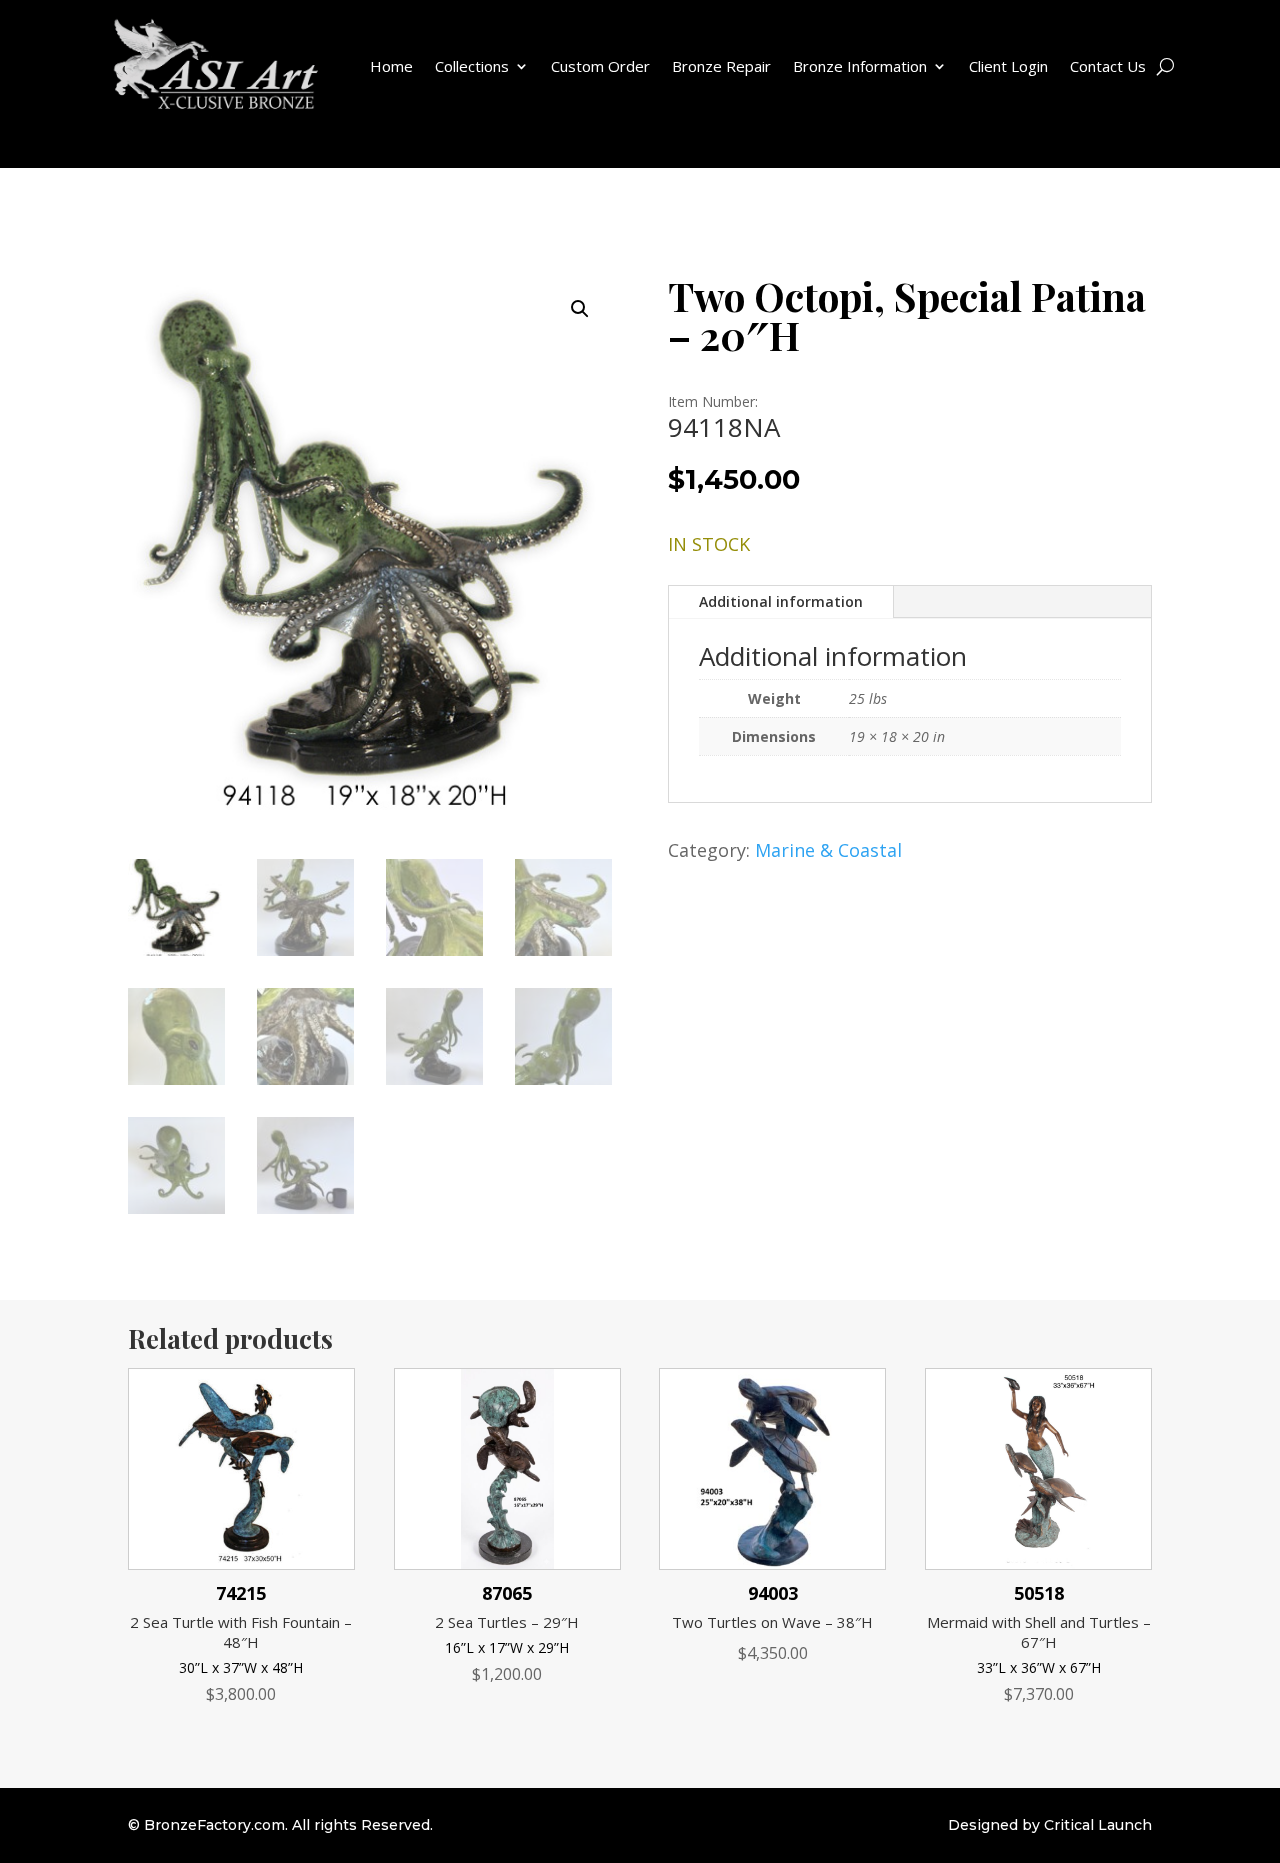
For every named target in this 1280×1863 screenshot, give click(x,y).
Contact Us (1108, 66)
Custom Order (600, 66)
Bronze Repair (721, 66)
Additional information (781, 601)
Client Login (1008, 66)
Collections (472, 66)
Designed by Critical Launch (1050, 1825)
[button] (580, 309)
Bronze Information (860, 66)
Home (391, 66)
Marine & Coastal (828, 850)
